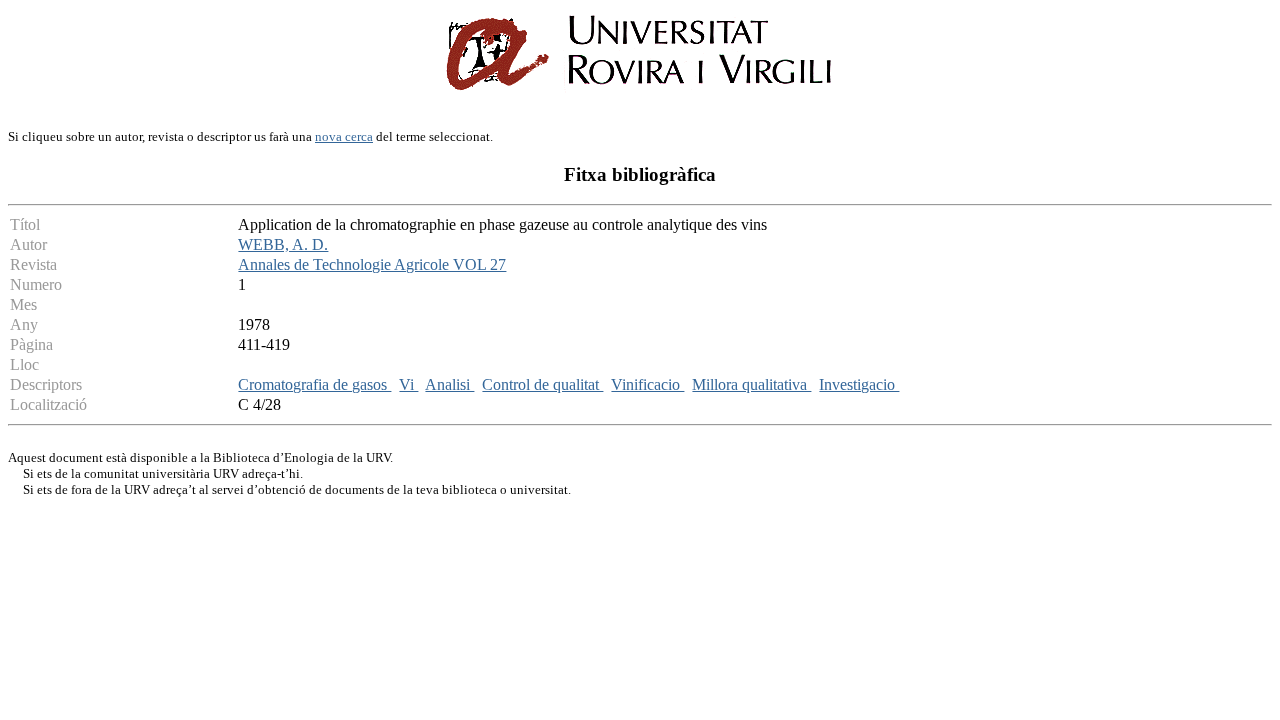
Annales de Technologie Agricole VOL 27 (372, 264)
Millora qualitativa (751, 384)
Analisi (449, 384)
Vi (408, 384)
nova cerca (344, 136)
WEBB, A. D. (283, 244)
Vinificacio (647, 384)
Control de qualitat (542, 384)
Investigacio (859, 384)
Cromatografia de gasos (314, 384)
